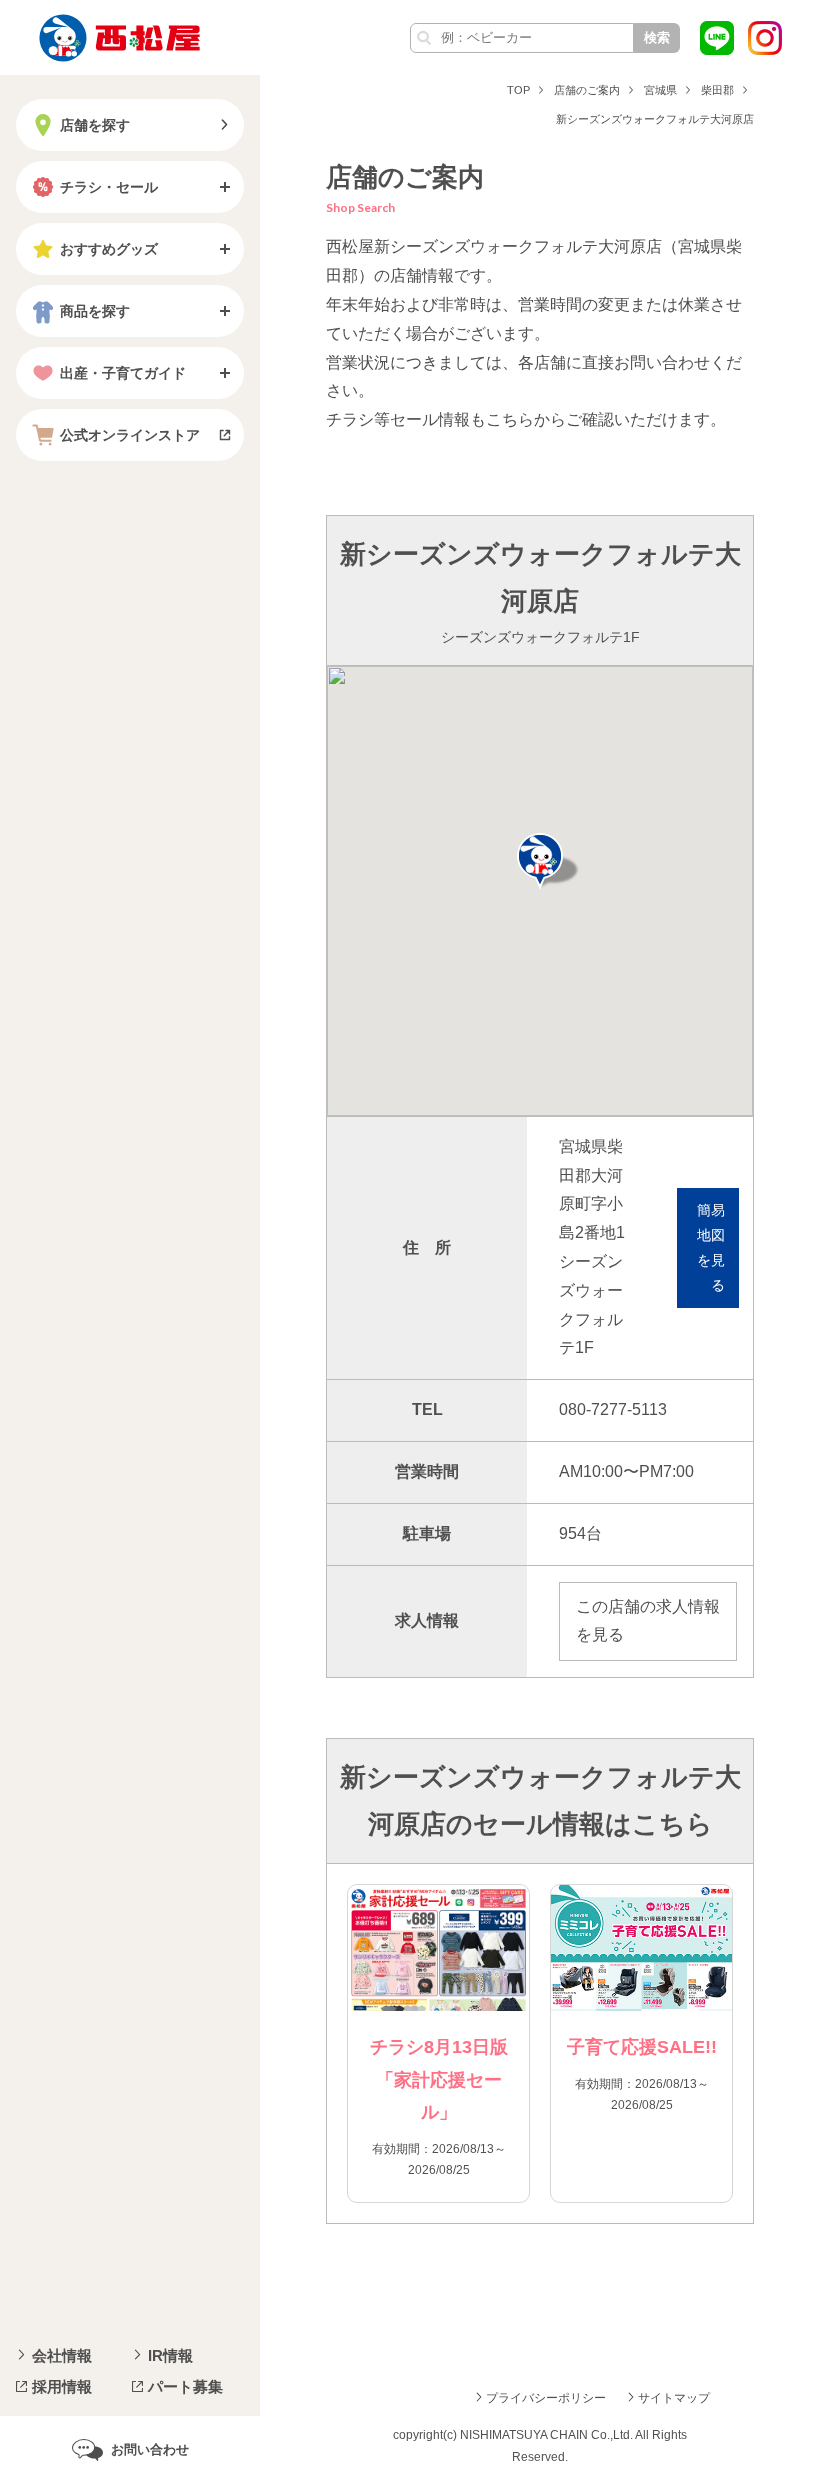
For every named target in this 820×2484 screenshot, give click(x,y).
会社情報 (62, 2355)
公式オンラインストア (130, 435)
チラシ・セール (109, 187)
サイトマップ (674, 2398)
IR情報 (170, 2355)
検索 (657, 37)
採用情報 (62, 2386)
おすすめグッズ (109, 249)
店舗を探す (95, 125)
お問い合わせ (150, 2449)
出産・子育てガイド (123, 373)
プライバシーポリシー (546, 2398)
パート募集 (185, 2386)
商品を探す (95, 311)
